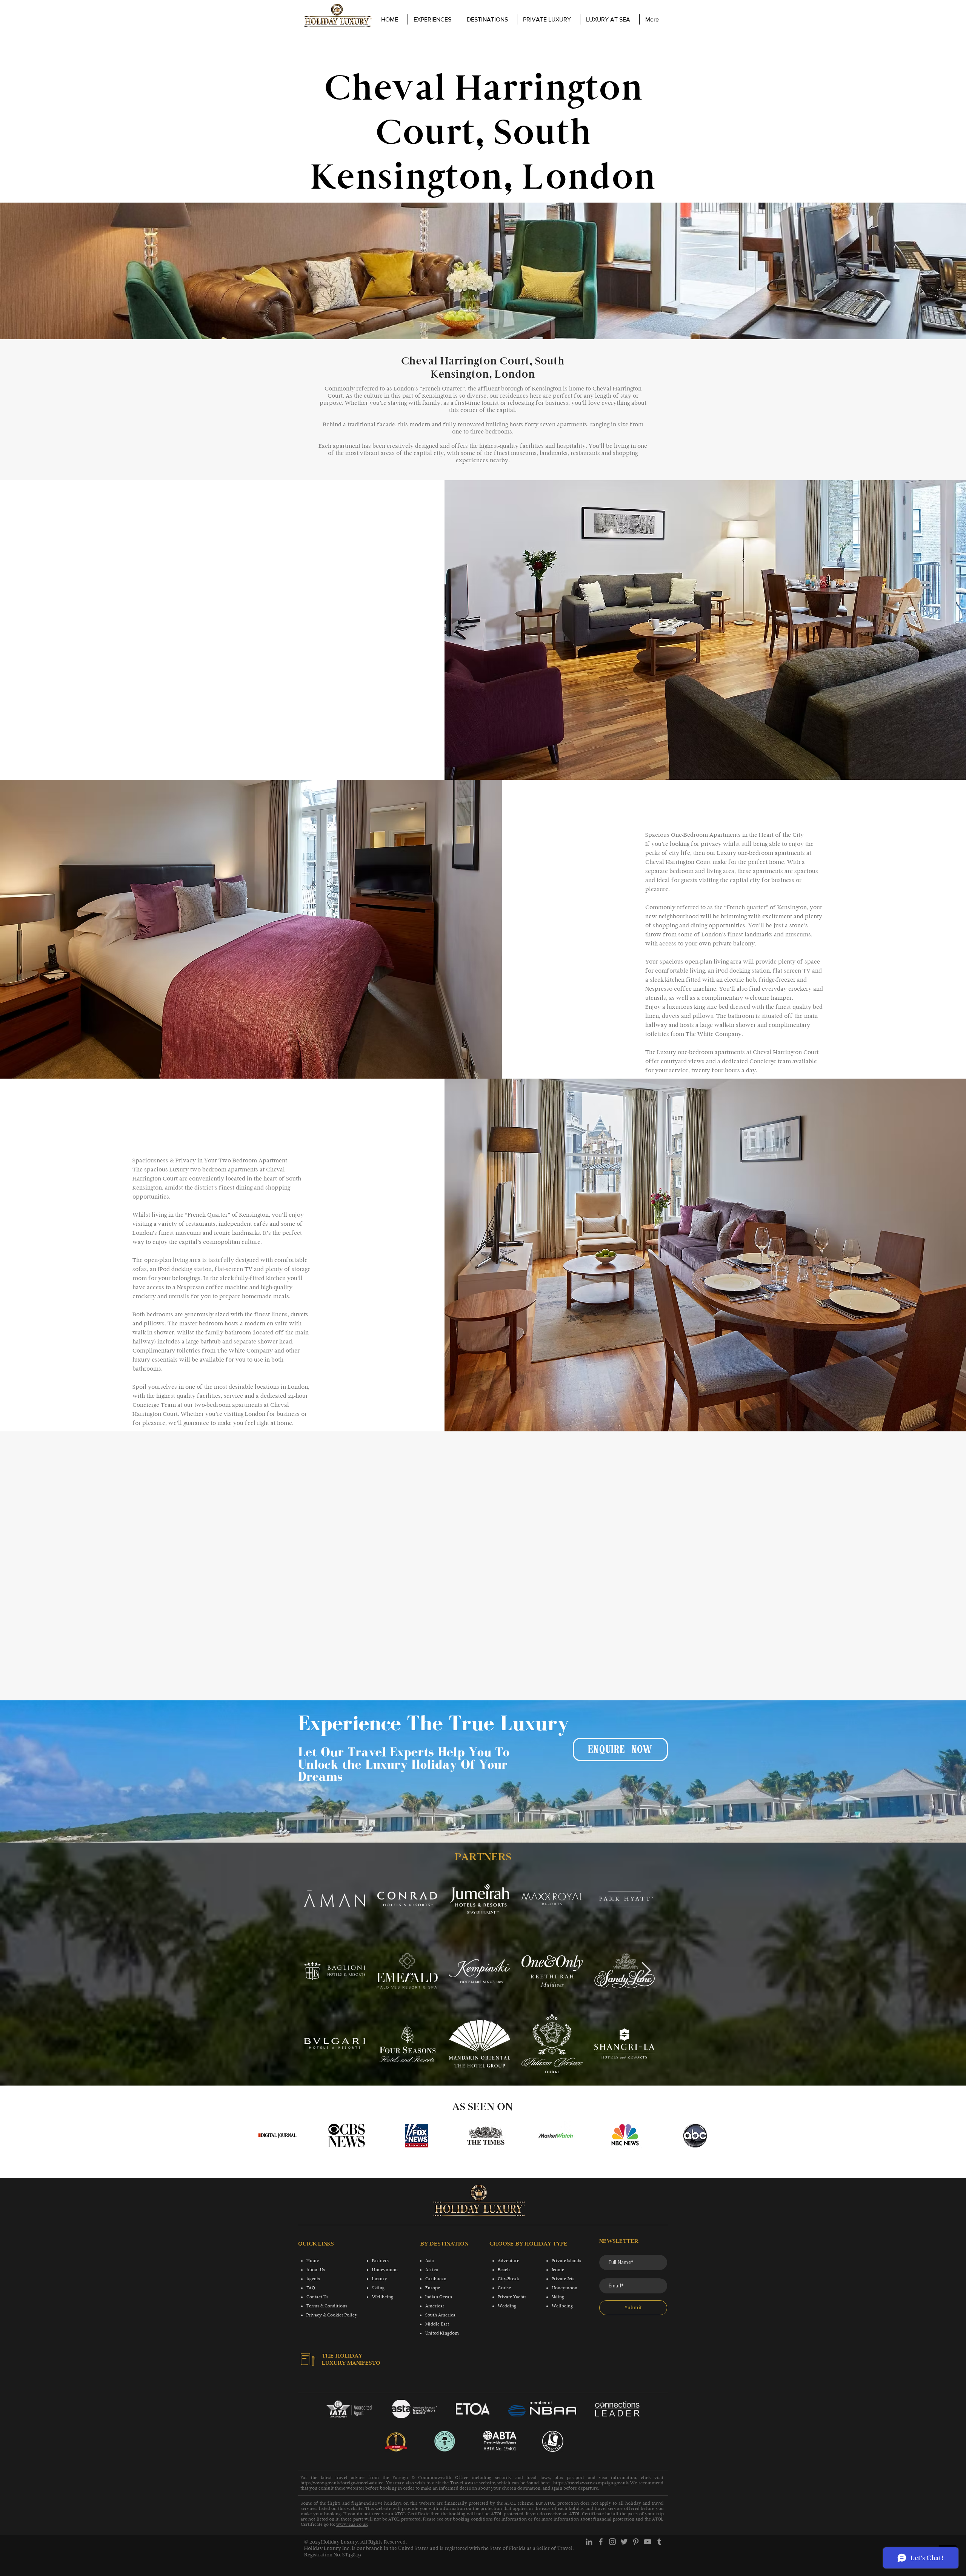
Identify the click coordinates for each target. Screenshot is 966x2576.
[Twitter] (624, 2542)
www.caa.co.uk (352, 2524)
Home (313, 2261)
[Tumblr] (659, 2542)
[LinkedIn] (589, 2542)
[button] (548, 19)
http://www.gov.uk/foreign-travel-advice (342, 2483)
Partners (380, 2261)
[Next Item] (646, 1971)
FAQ (311, 2288)
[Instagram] (612, 2542)
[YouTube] (648, 2542)
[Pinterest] (636, 2542)
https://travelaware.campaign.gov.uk (591, 2483)
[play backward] (267, 2136)
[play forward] (704, 2136)
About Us (316, 2270)
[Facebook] (601, 2542)
